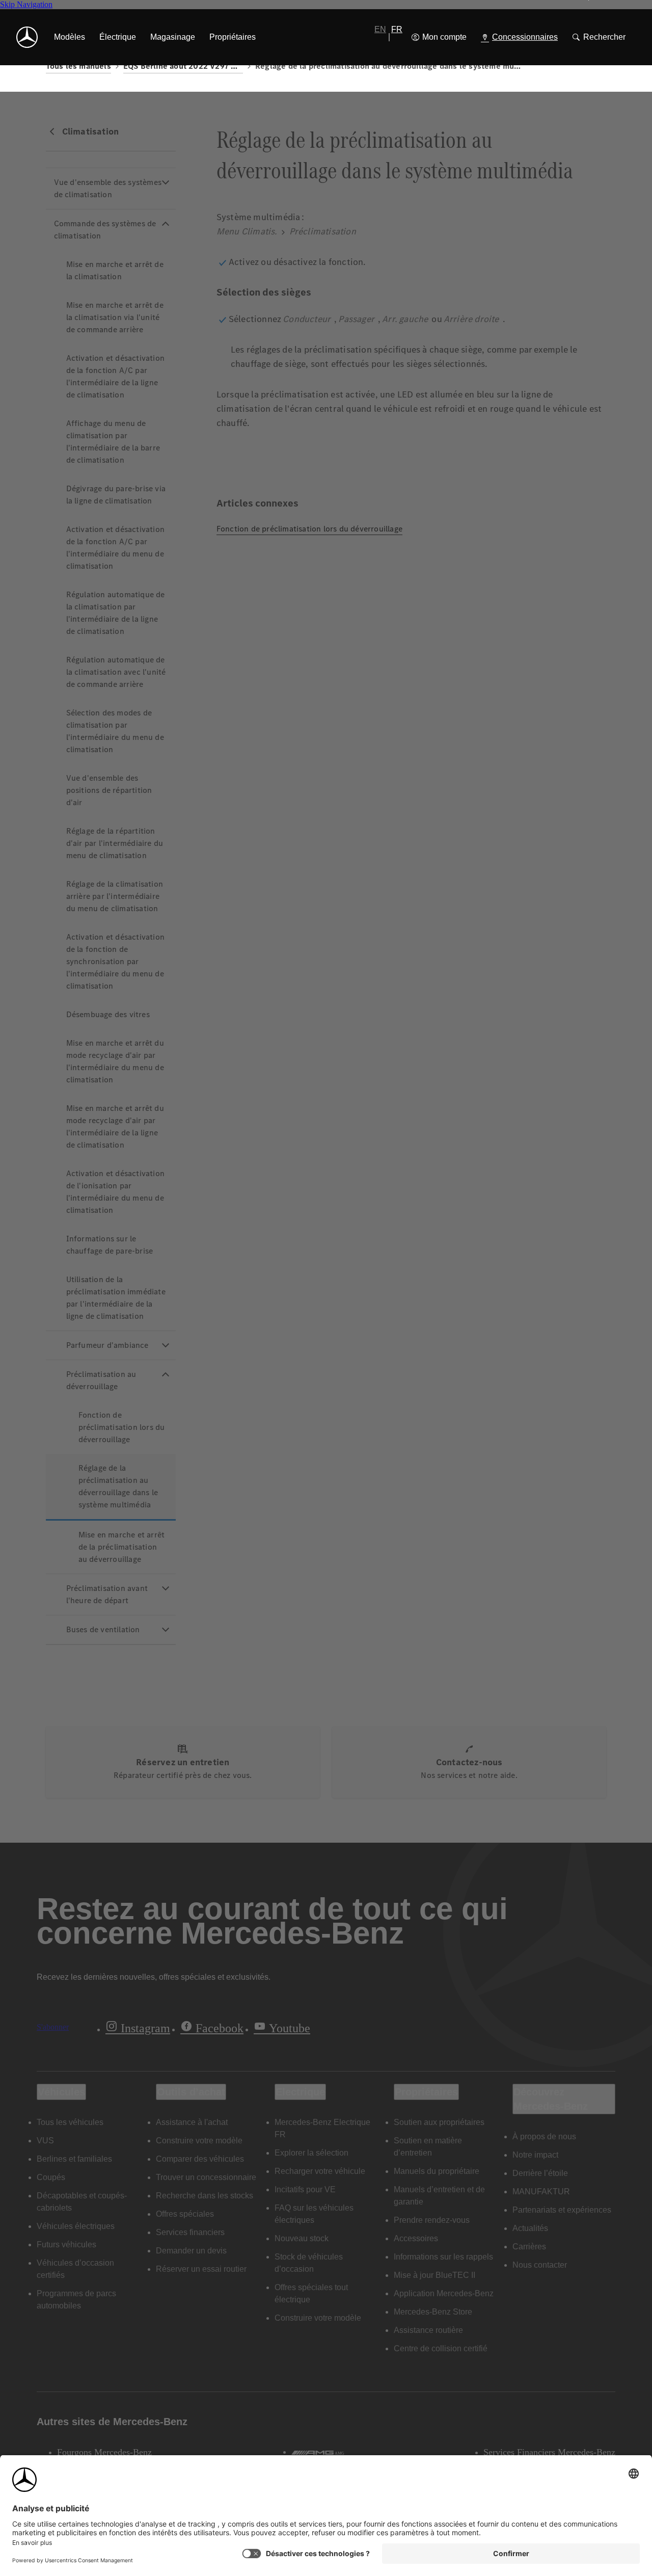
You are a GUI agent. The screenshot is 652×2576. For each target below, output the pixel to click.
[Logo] (27, 37)
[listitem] (70, 37)
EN (380, 29)
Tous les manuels (78, 66)
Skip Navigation (26, 4)
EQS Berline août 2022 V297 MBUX (183, 66)
